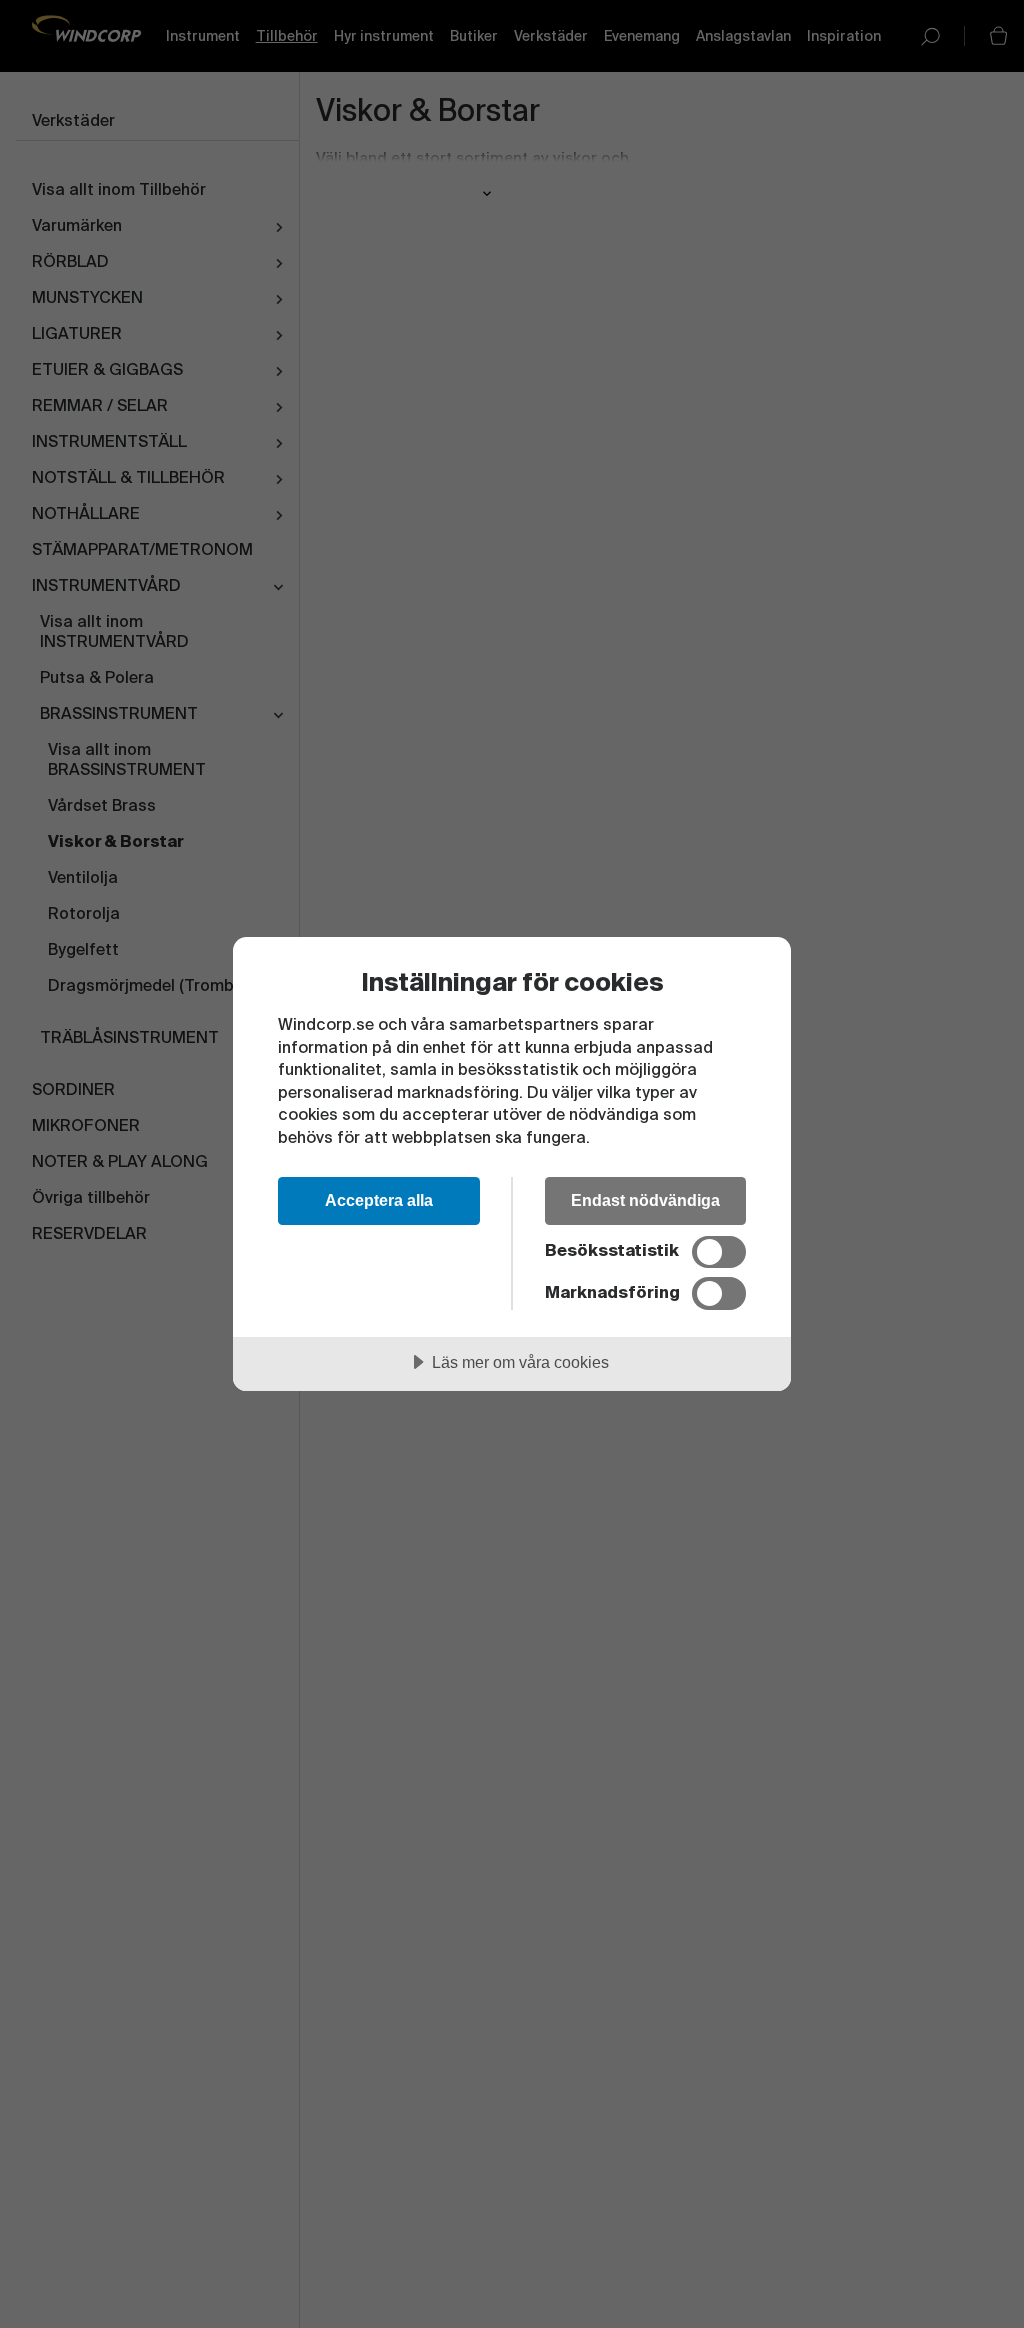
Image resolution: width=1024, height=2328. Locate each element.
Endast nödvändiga (645, 1200)
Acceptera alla (379, 1200)
